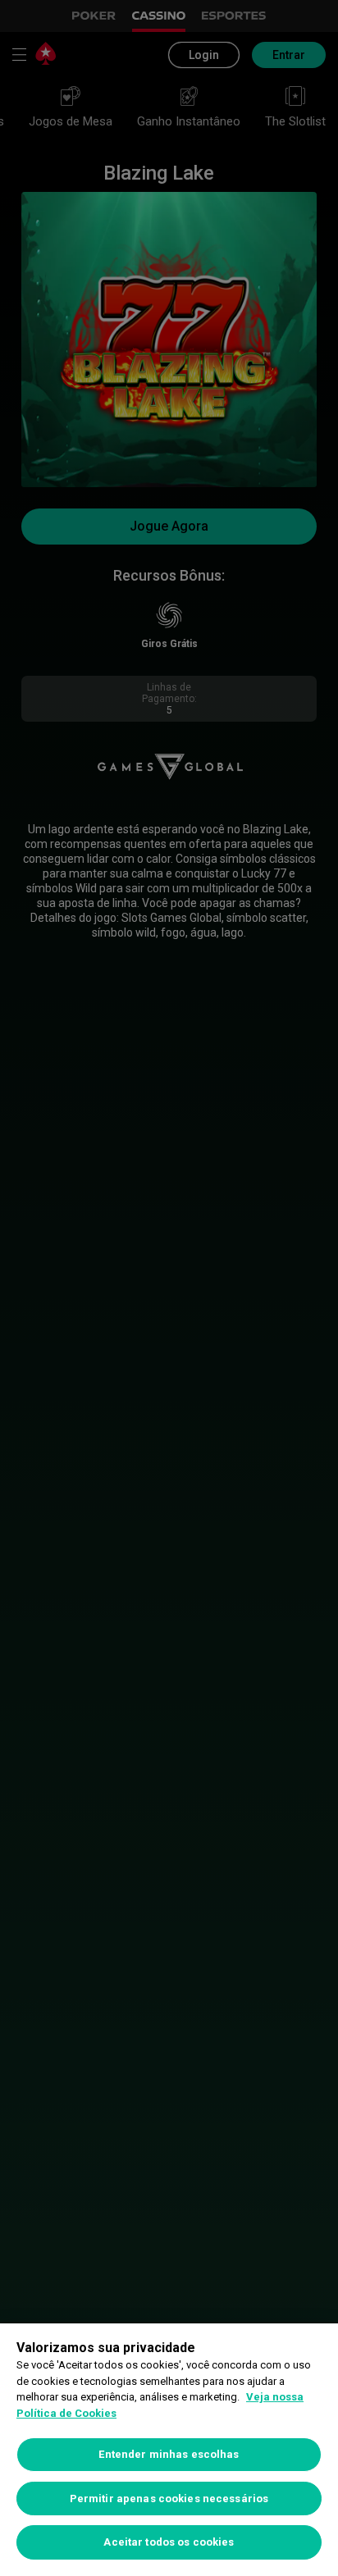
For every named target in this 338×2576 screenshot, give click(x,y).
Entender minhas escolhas (169, 2454)
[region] (169, 2450)
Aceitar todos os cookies (169, 2542)
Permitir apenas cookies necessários (169, 2498)
